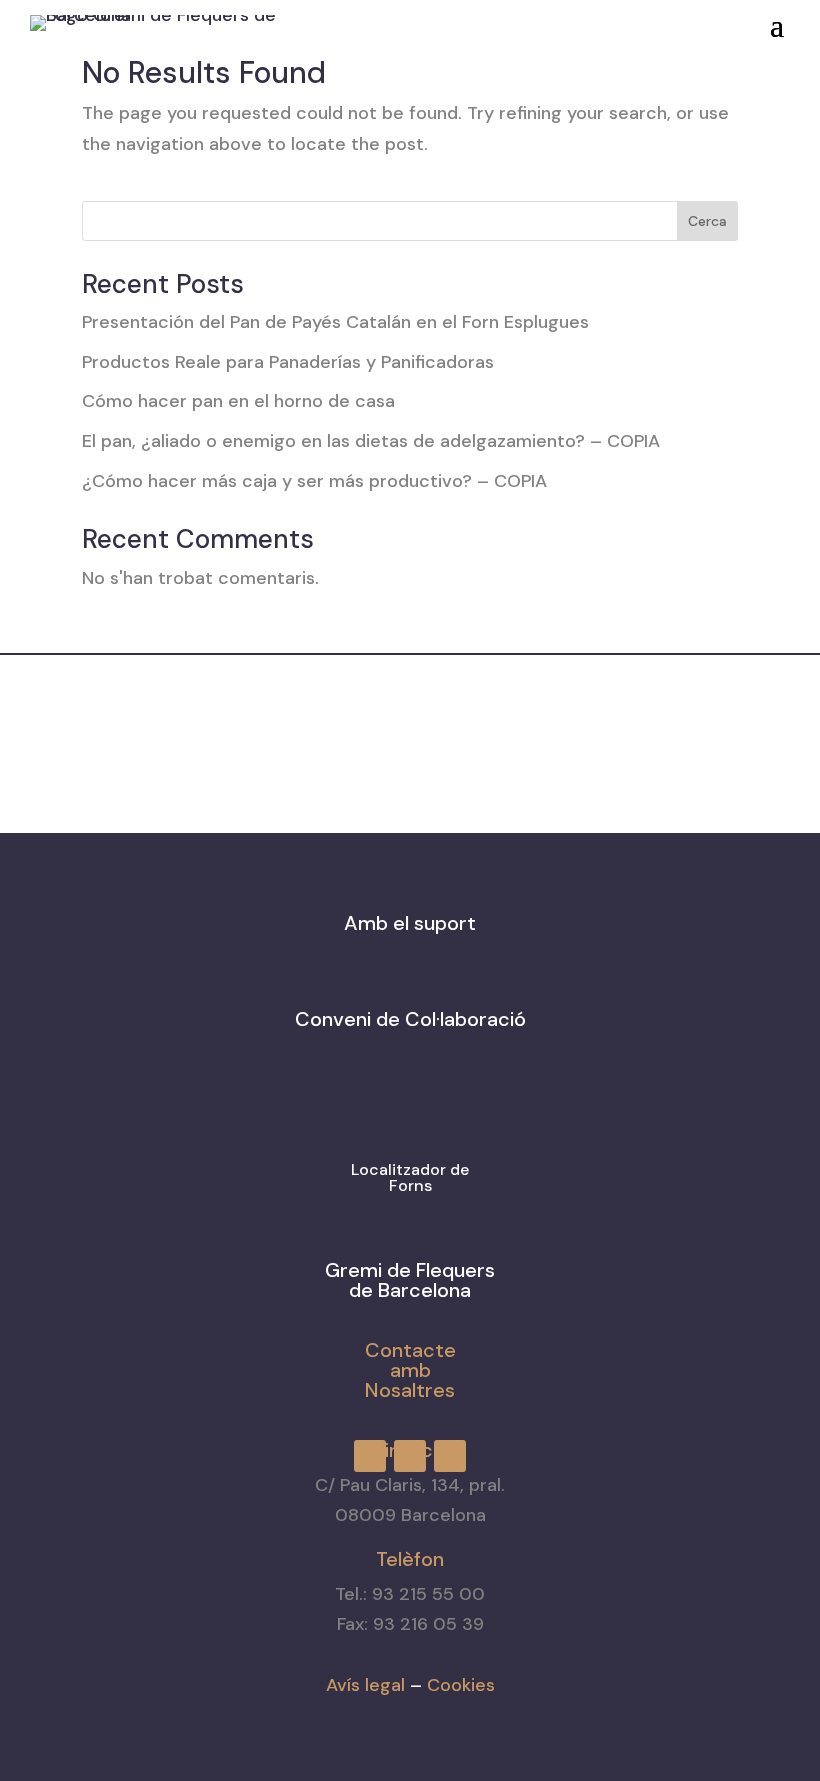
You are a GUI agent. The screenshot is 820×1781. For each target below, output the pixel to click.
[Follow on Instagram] (487, 19)
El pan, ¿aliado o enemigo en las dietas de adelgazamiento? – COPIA (371, 441)
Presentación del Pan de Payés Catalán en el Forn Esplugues (335, 322)
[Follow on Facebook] (451, 19)
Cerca (707, 221)
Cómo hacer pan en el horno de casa (238, 401)
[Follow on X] (523, 19)
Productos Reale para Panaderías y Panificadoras (288, 362)
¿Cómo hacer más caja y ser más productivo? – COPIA (314, 481)
